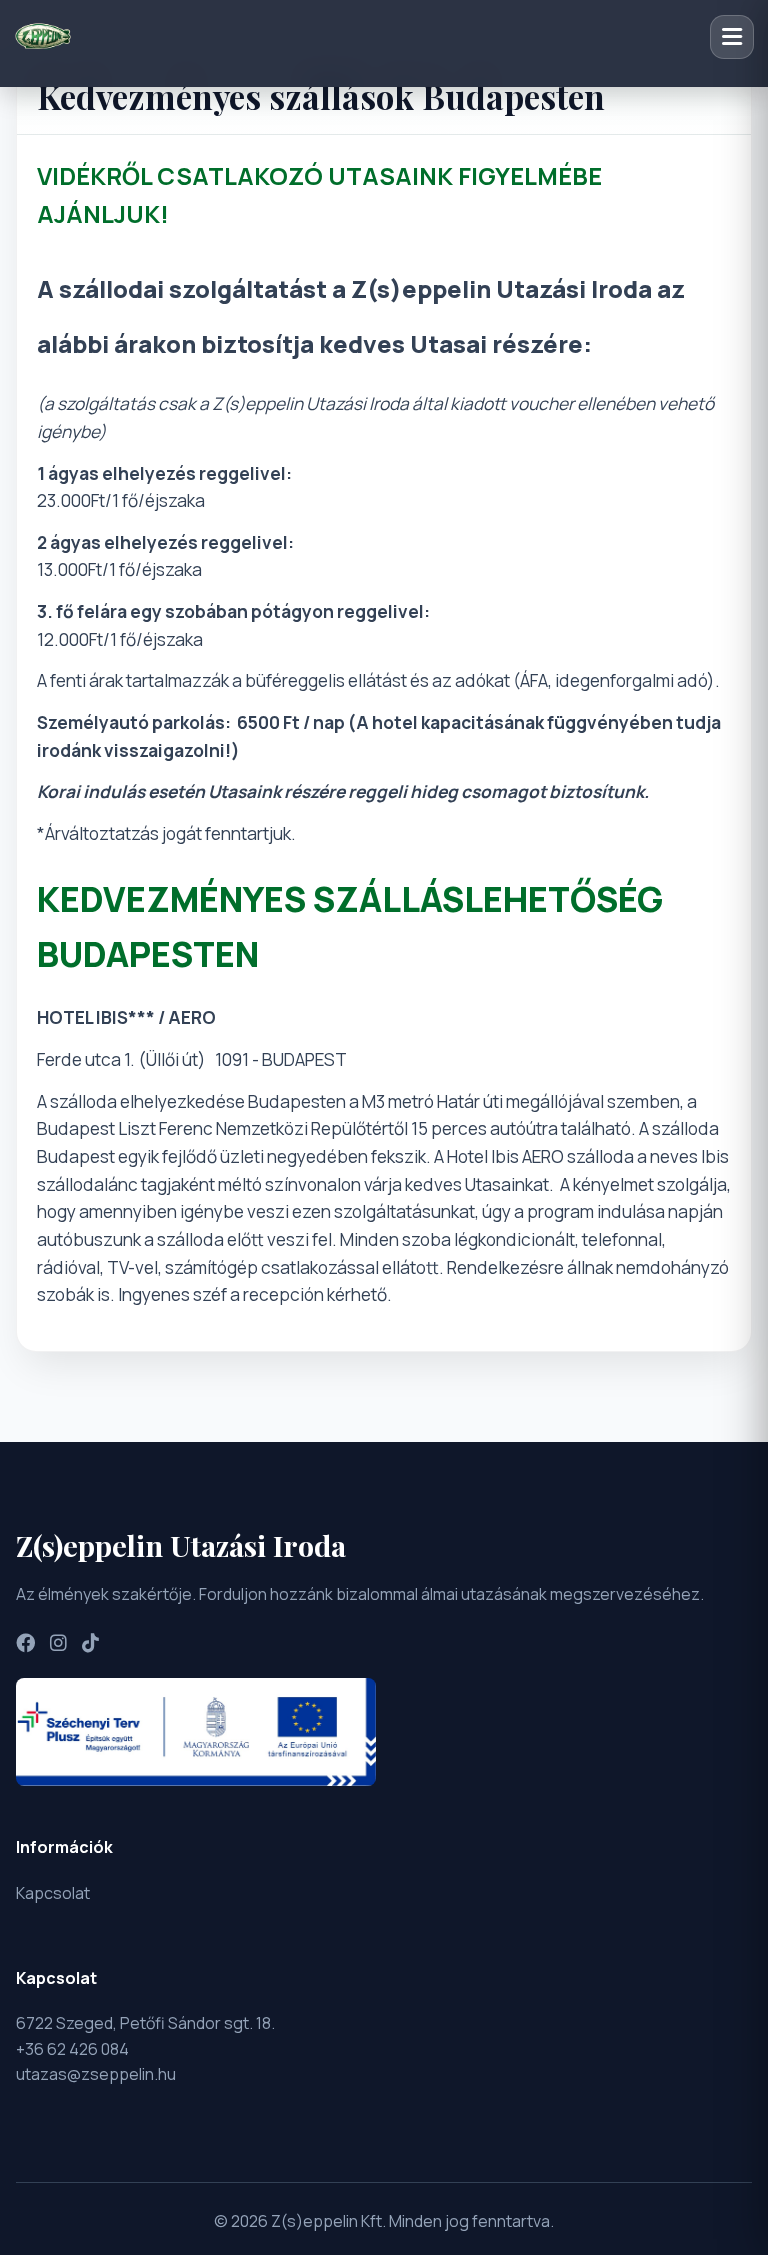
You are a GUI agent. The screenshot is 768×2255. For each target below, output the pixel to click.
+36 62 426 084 (72, 2049)
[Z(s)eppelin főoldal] (43, 37)
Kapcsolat (53, 1893)
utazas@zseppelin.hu (96, 2074)
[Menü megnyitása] (732, 37)
